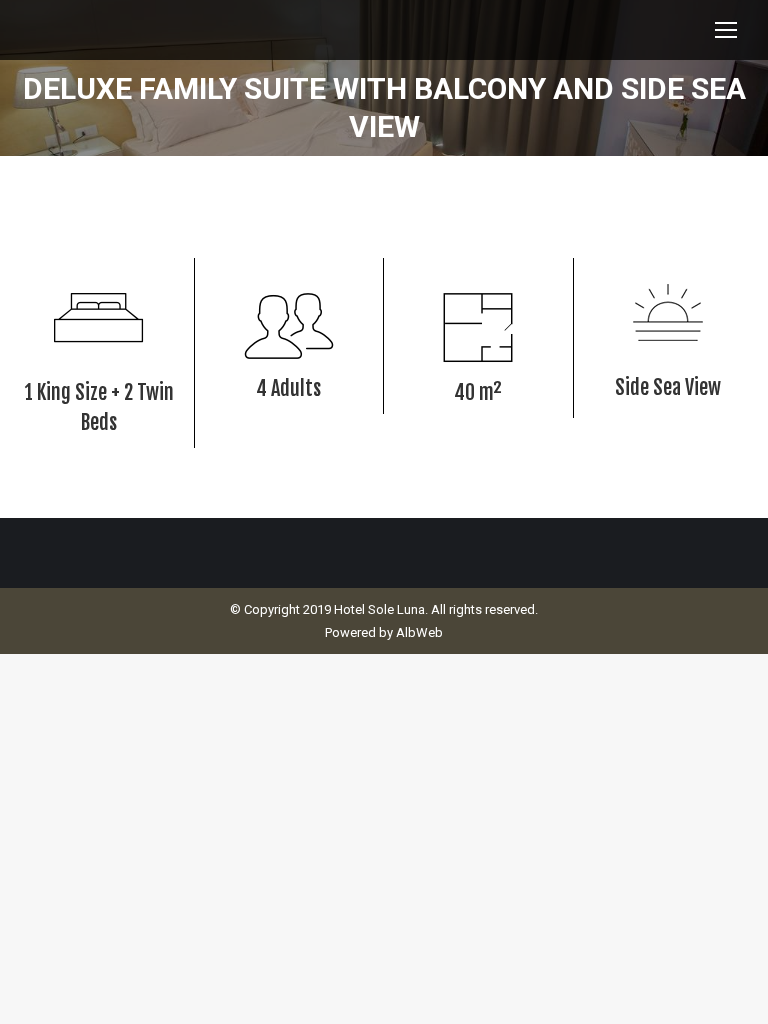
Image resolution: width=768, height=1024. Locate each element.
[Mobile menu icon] (726, 30)
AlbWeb (419, 632)
